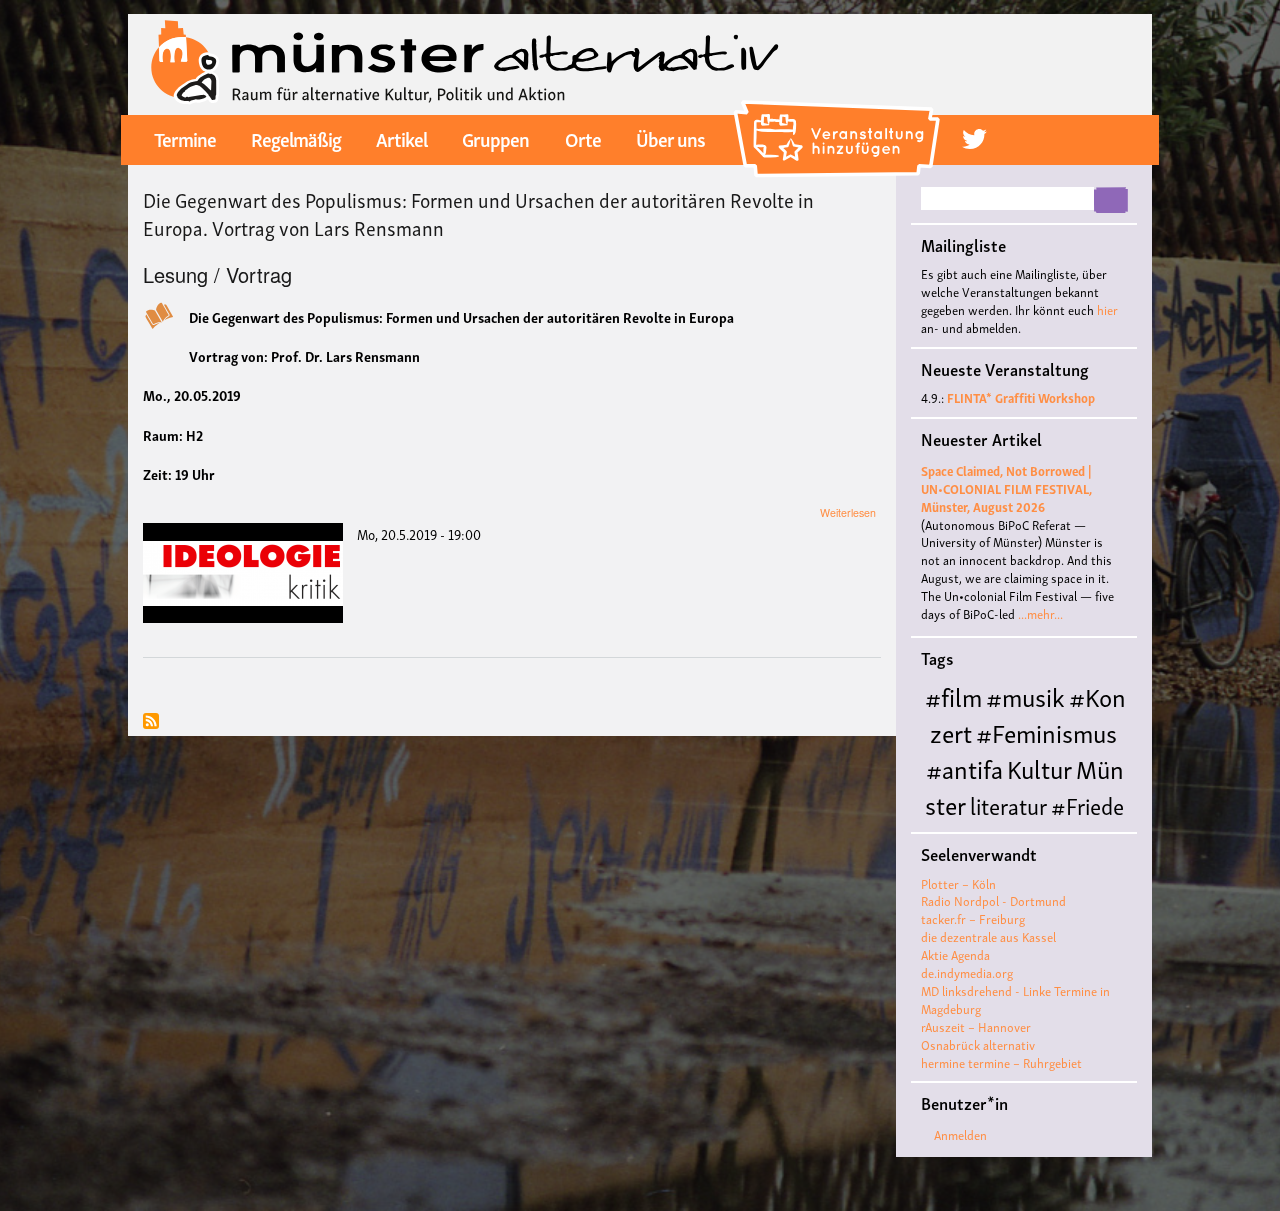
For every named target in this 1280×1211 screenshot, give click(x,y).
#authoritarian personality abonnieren (151, 722)
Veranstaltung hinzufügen (839, 108)
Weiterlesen (848, 512)
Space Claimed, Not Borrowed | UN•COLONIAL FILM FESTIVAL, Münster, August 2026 (1006, 488)
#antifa (964, 767)
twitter (974, 138)
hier (1107, 309)
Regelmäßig (296, 138)
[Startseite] (465, 62)
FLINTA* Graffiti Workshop (1021, 397)
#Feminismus (1046, 731)
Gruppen (495, 138)
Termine (185, 138)
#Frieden (1059, 821)
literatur (1008, 804)
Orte (583, 138)
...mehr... (1040, 613)
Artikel (401, 138)
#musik (1025, 695)
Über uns (670, 138)
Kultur (1039, 767)
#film (953, 695)
